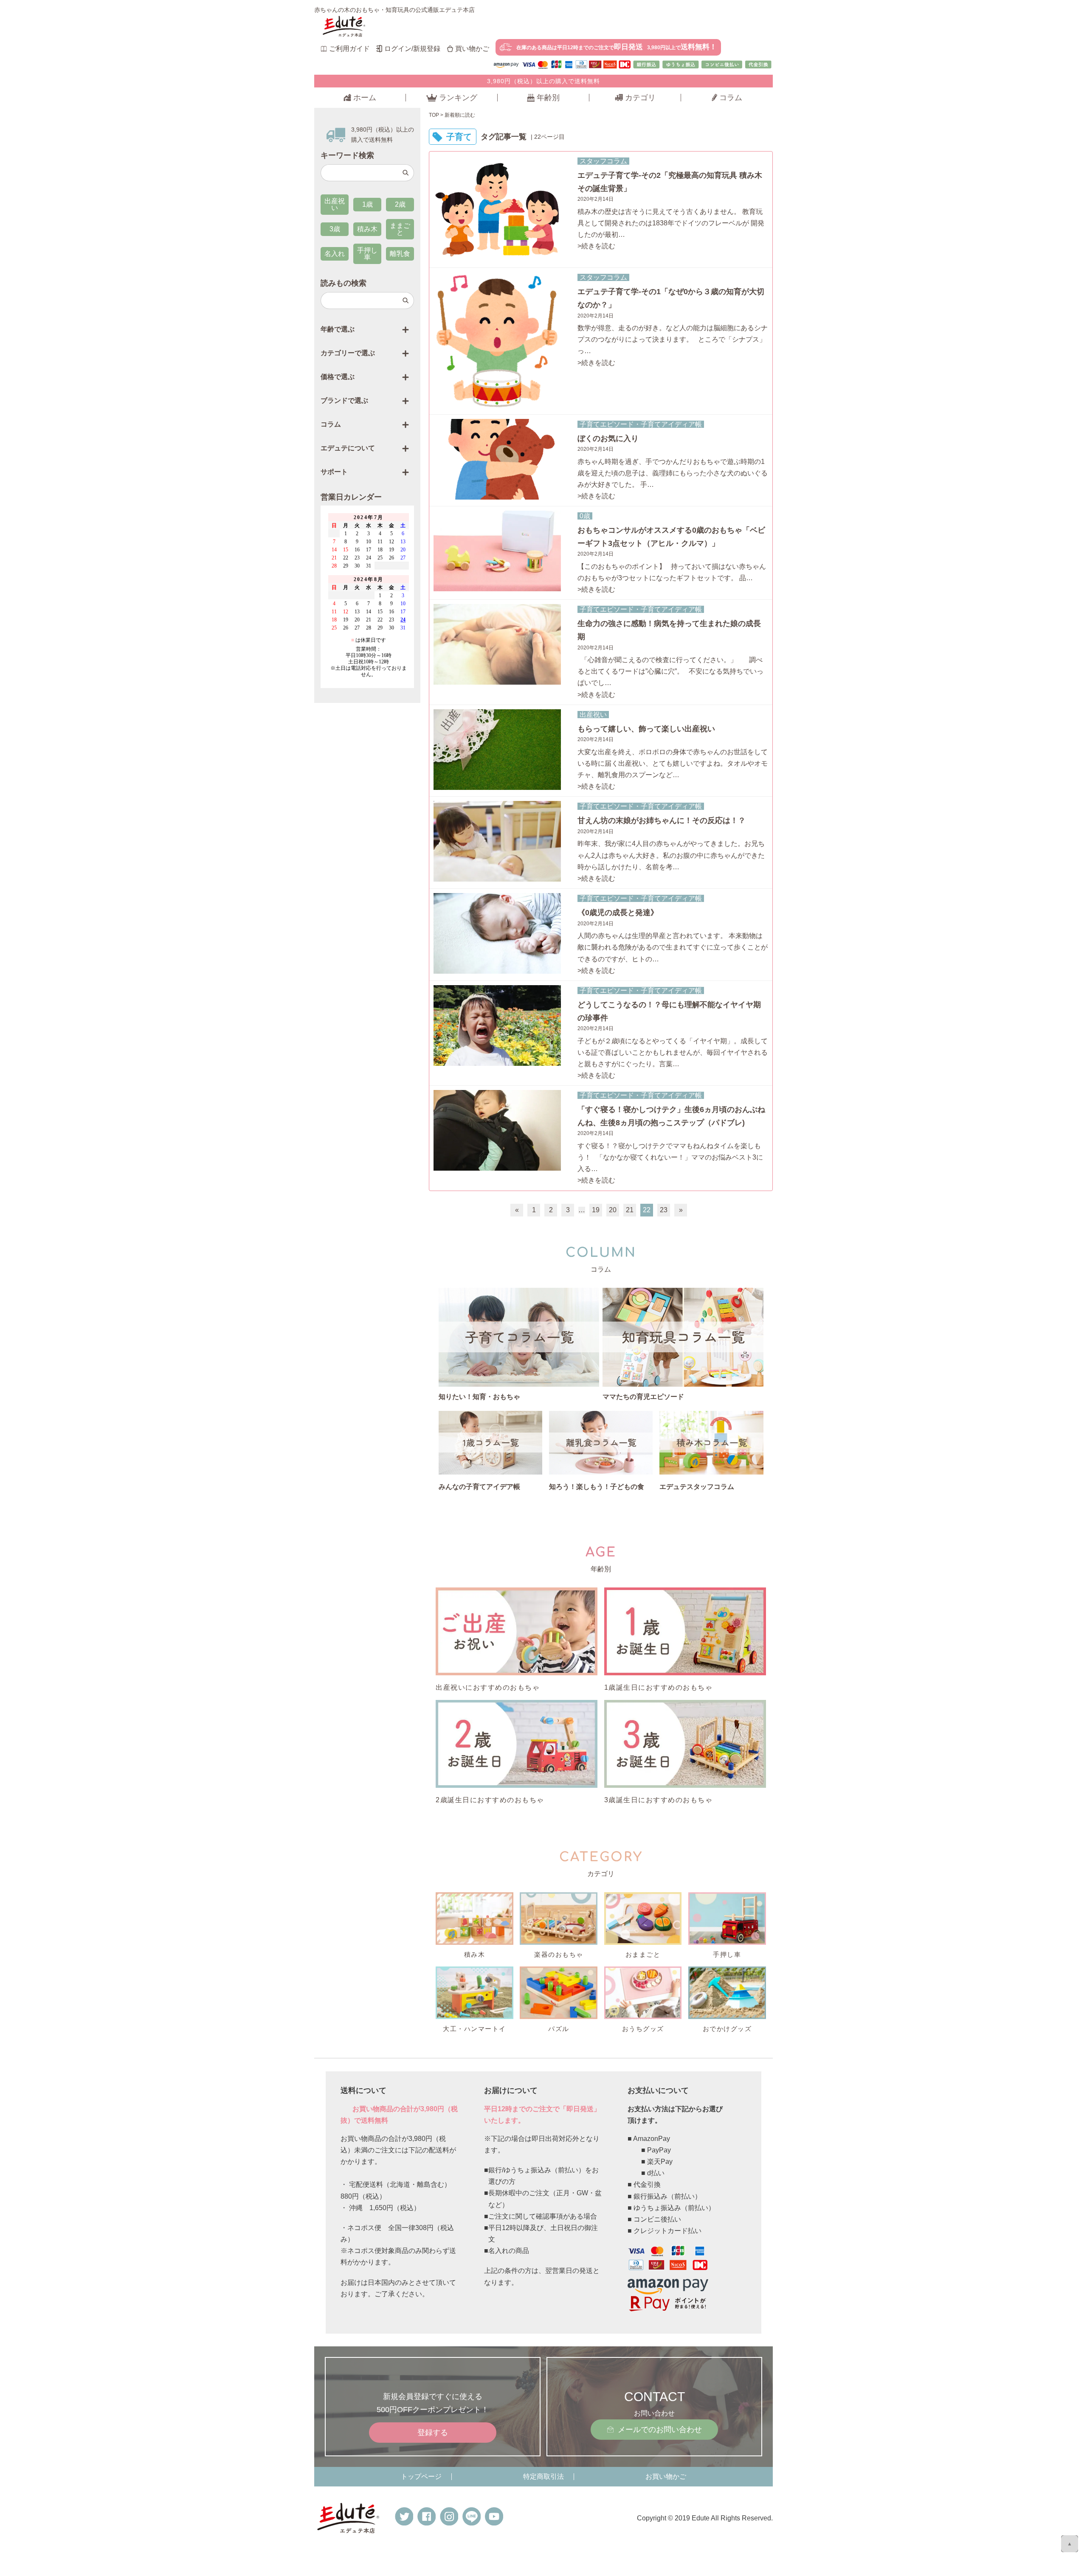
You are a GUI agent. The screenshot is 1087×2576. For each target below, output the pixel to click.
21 (630, 1210)
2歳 (400, 204)
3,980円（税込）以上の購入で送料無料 (543, 81)
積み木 (367, 229)
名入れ (335, 254)
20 (613, 1210)
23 (664, 1210)
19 (596, 1210)
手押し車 (367, 254)
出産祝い (335, 204)
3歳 (335, 229)
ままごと (400, 229)
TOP (435, 115)
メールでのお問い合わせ (660, 2430)
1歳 (367, 204)
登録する (433, 2433)
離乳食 (400, 254)
